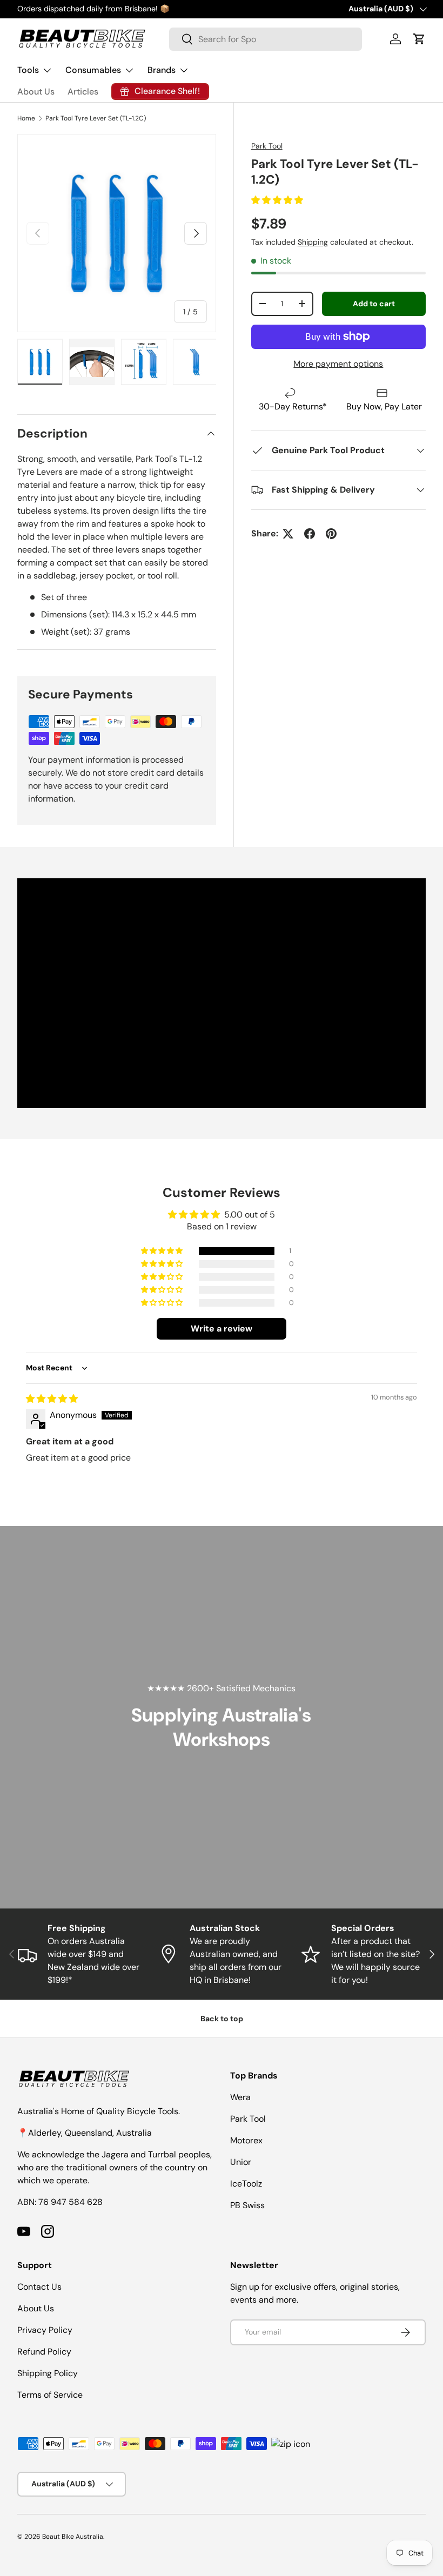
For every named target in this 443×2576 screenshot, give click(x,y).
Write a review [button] (222, 1329)
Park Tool (267, 146)
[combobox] (266, 39)
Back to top (222, 2019)
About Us (36, 92)
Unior (241, 2162)
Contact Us (39, 2287)
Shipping (313, 242)
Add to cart (374, 304)
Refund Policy (44, 2352)
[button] (419, 39)
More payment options (338, 364)
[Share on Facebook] (310, 534)
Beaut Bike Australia (73, 2537)
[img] (52, 1399)
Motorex (246, 2140)
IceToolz (246, 2184)
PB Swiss (247, 2205)
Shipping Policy (48, 2373)
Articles (83, 92)
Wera (240, 2097)
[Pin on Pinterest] (331, 534)
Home (26, 118)
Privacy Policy (45, 2330)
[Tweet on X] (288, 534)
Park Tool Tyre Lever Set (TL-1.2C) (96, 118)
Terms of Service (50, 2395)
